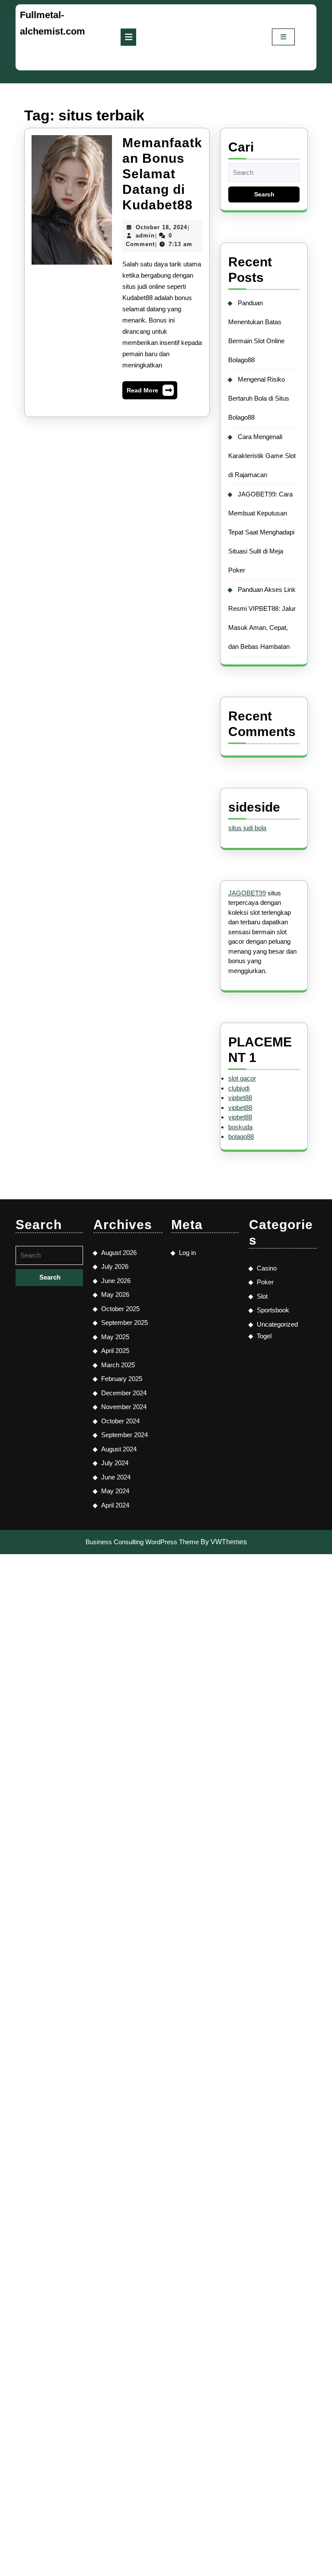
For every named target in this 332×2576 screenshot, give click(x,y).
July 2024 (115, 1463)
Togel (264, 1336)
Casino (267, 1268)
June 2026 (116, 1281)
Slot (262, 1296)
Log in (187, 1253)
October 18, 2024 (161, 227)
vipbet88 (240, 1098)
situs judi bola (247, 828)
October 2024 (120, 1421)
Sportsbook (273, 1310)
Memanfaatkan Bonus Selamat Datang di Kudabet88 (162, 174)
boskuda (240, 1127)
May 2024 (115, 1491)
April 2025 (115, 1351)
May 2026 (115, 1294)
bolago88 (241, 1136)
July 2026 (115, 1266)
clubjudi (239, 1088)
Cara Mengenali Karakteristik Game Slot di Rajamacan (262, 456)
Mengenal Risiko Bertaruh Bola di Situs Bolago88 (259, 398)
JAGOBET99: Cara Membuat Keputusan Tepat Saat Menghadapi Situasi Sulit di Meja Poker (261, 532)
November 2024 (124, 1407)
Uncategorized (277, 1324)
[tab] (128, 37)
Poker (265, 1282)
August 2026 (119, 1253)
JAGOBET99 (247, 893)
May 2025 (115, 1337)
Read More (150, 392)
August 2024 (119, 1449)
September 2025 (124, 1323)
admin (145, 235)
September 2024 (124, 1435)
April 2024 (115, 1505)
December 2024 (124, 1393)
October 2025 (120, 1309)
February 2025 (122, 1379)
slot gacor (242, 1078)
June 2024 (116, 1477)
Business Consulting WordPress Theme (142, 1542)
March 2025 (118, 1365)
